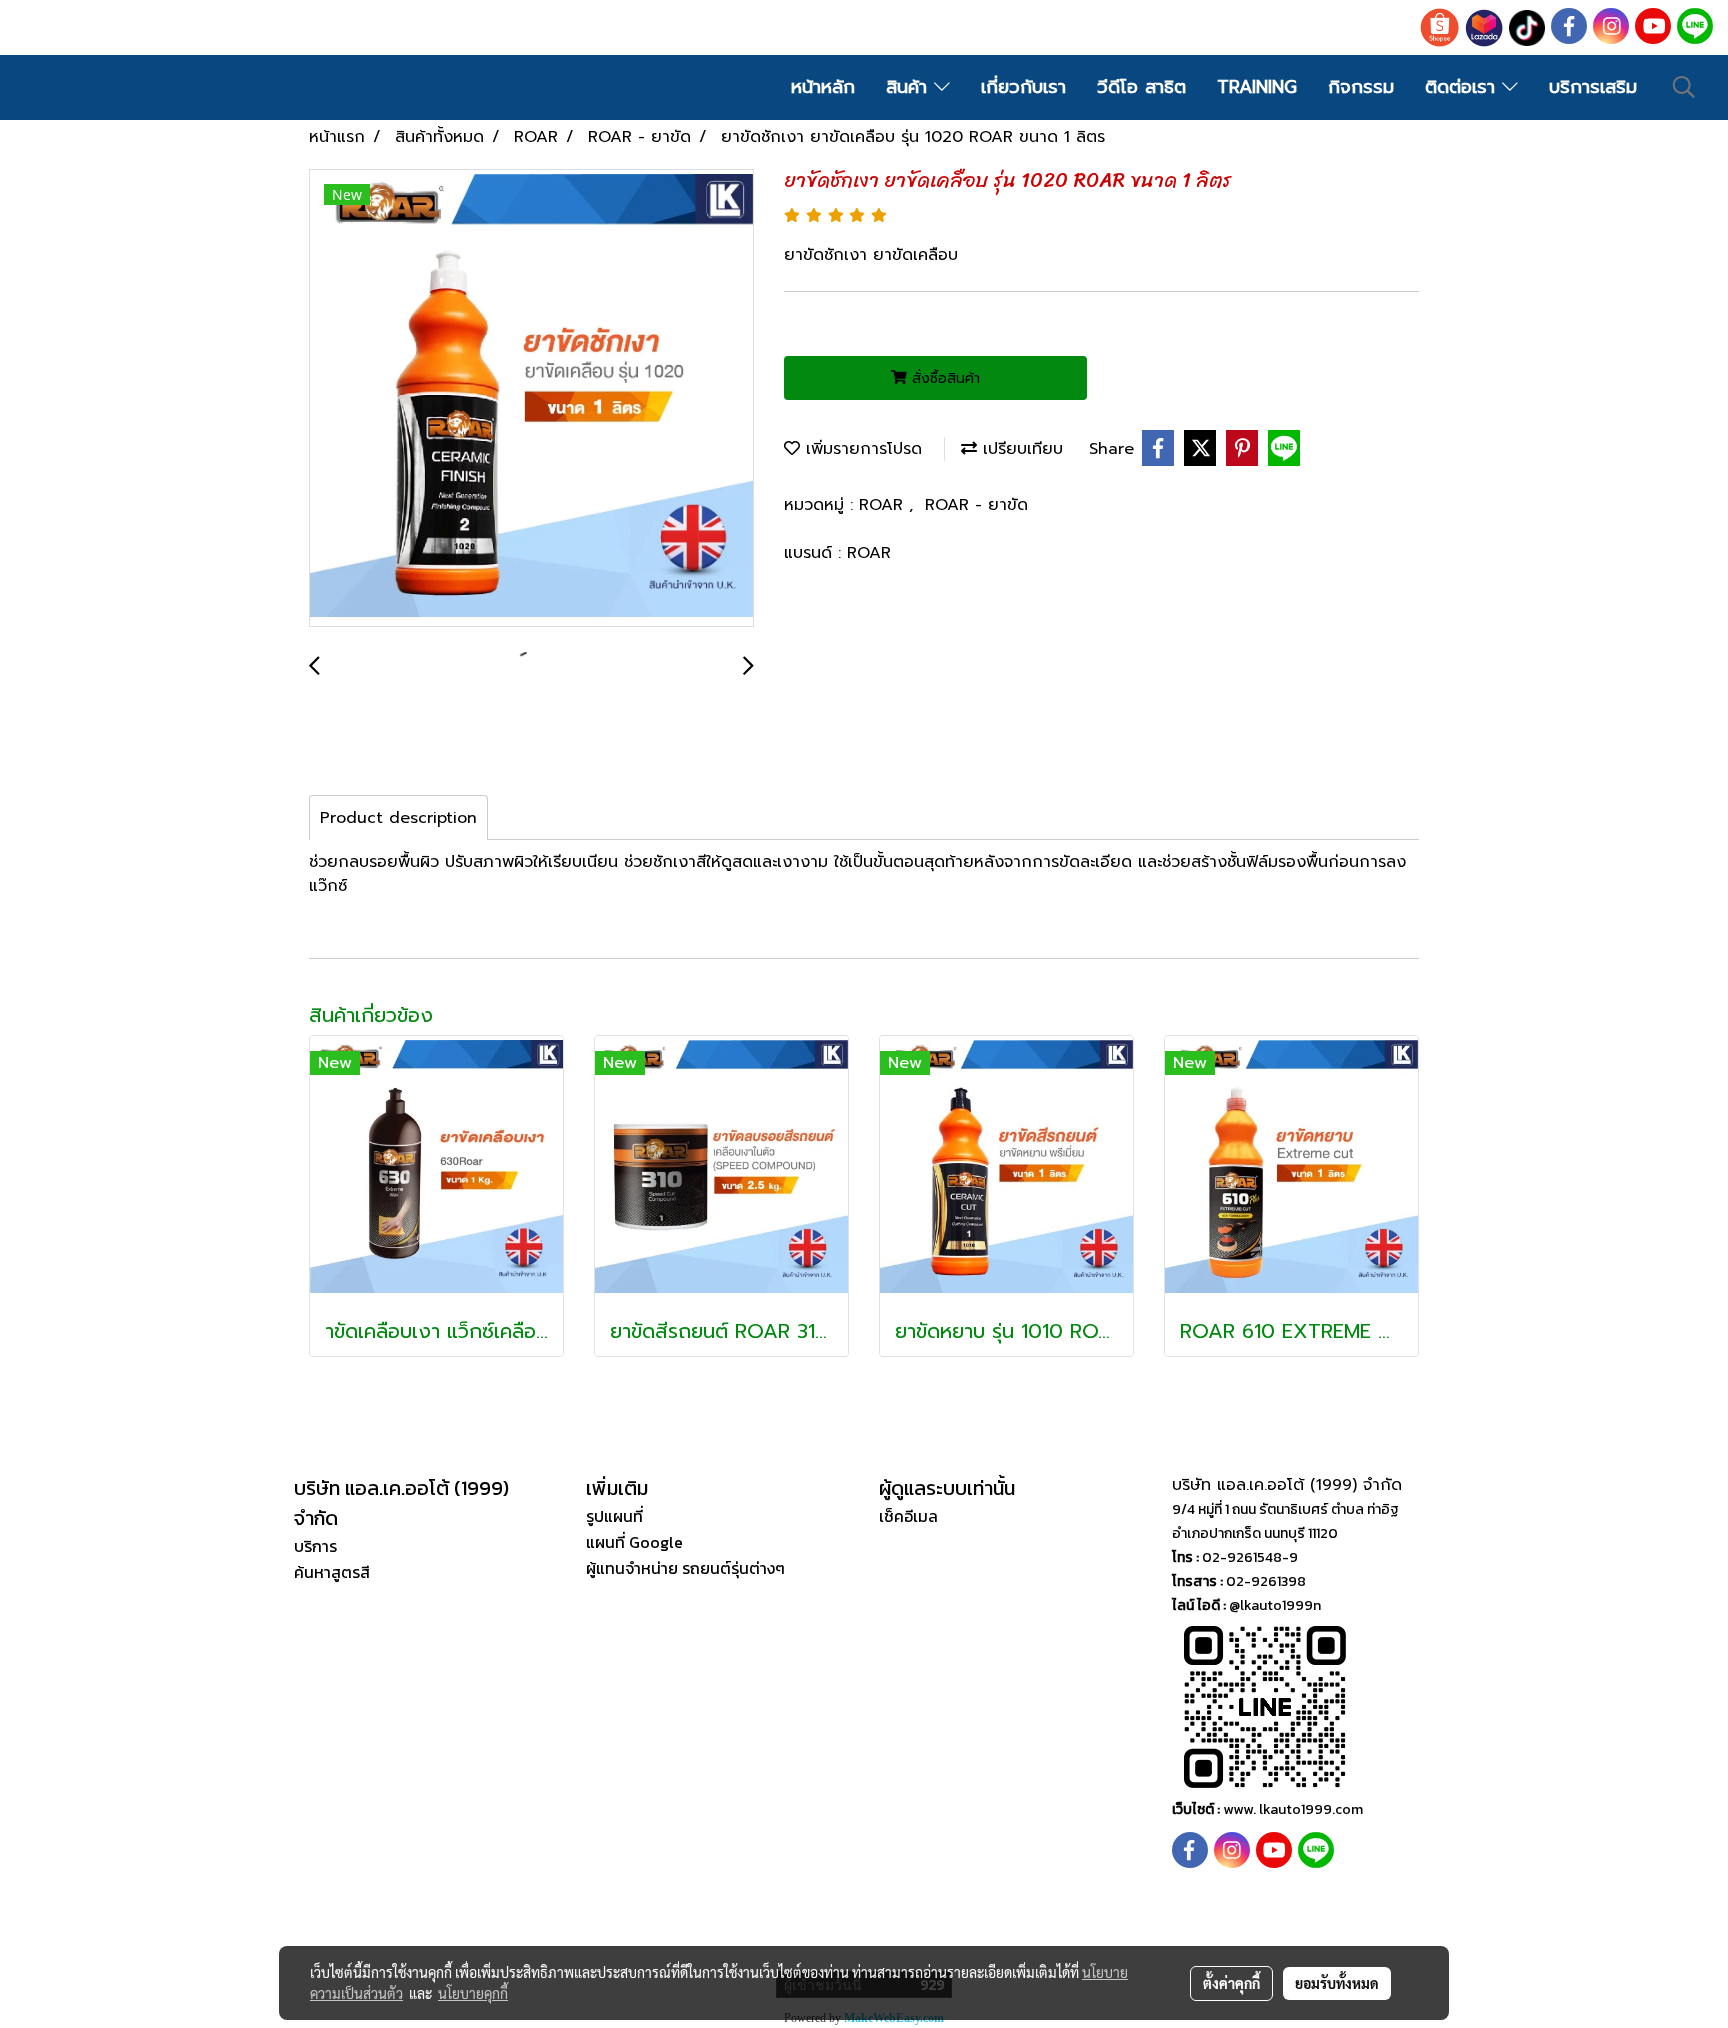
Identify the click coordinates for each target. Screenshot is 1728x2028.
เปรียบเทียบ (1020, 449)
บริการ (315, 1546)
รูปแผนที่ (614, 1516)
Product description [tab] (398, 818)
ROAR (884, 505)
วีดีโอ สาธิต (1141, 87)
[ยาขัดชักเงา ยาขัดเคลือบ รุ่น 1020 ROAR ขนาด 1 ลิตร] (531, 399)
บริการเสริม (1593, 87)
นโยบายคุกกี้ (473, 1993)
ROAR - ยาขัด (976, 505)
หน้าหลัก (823, 87)
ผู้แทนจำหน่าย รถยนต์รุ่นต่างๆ (685, 1568)
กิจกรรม (1361, 87)
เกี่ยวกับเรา (1023, 87)
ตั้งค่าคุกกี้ (1231, 1983)
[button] (1684, 87)
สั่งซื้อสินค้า (943, 378)
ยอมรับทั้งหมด (1337, 1983)
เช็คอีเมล (908, 1516)
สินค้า (910, 87)
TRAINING (1257, 87)
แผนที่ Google (634, 1542)
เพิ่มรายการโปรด (861, 449)
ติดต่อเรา (1463, 87)
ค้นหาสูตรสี (332, 1572)
